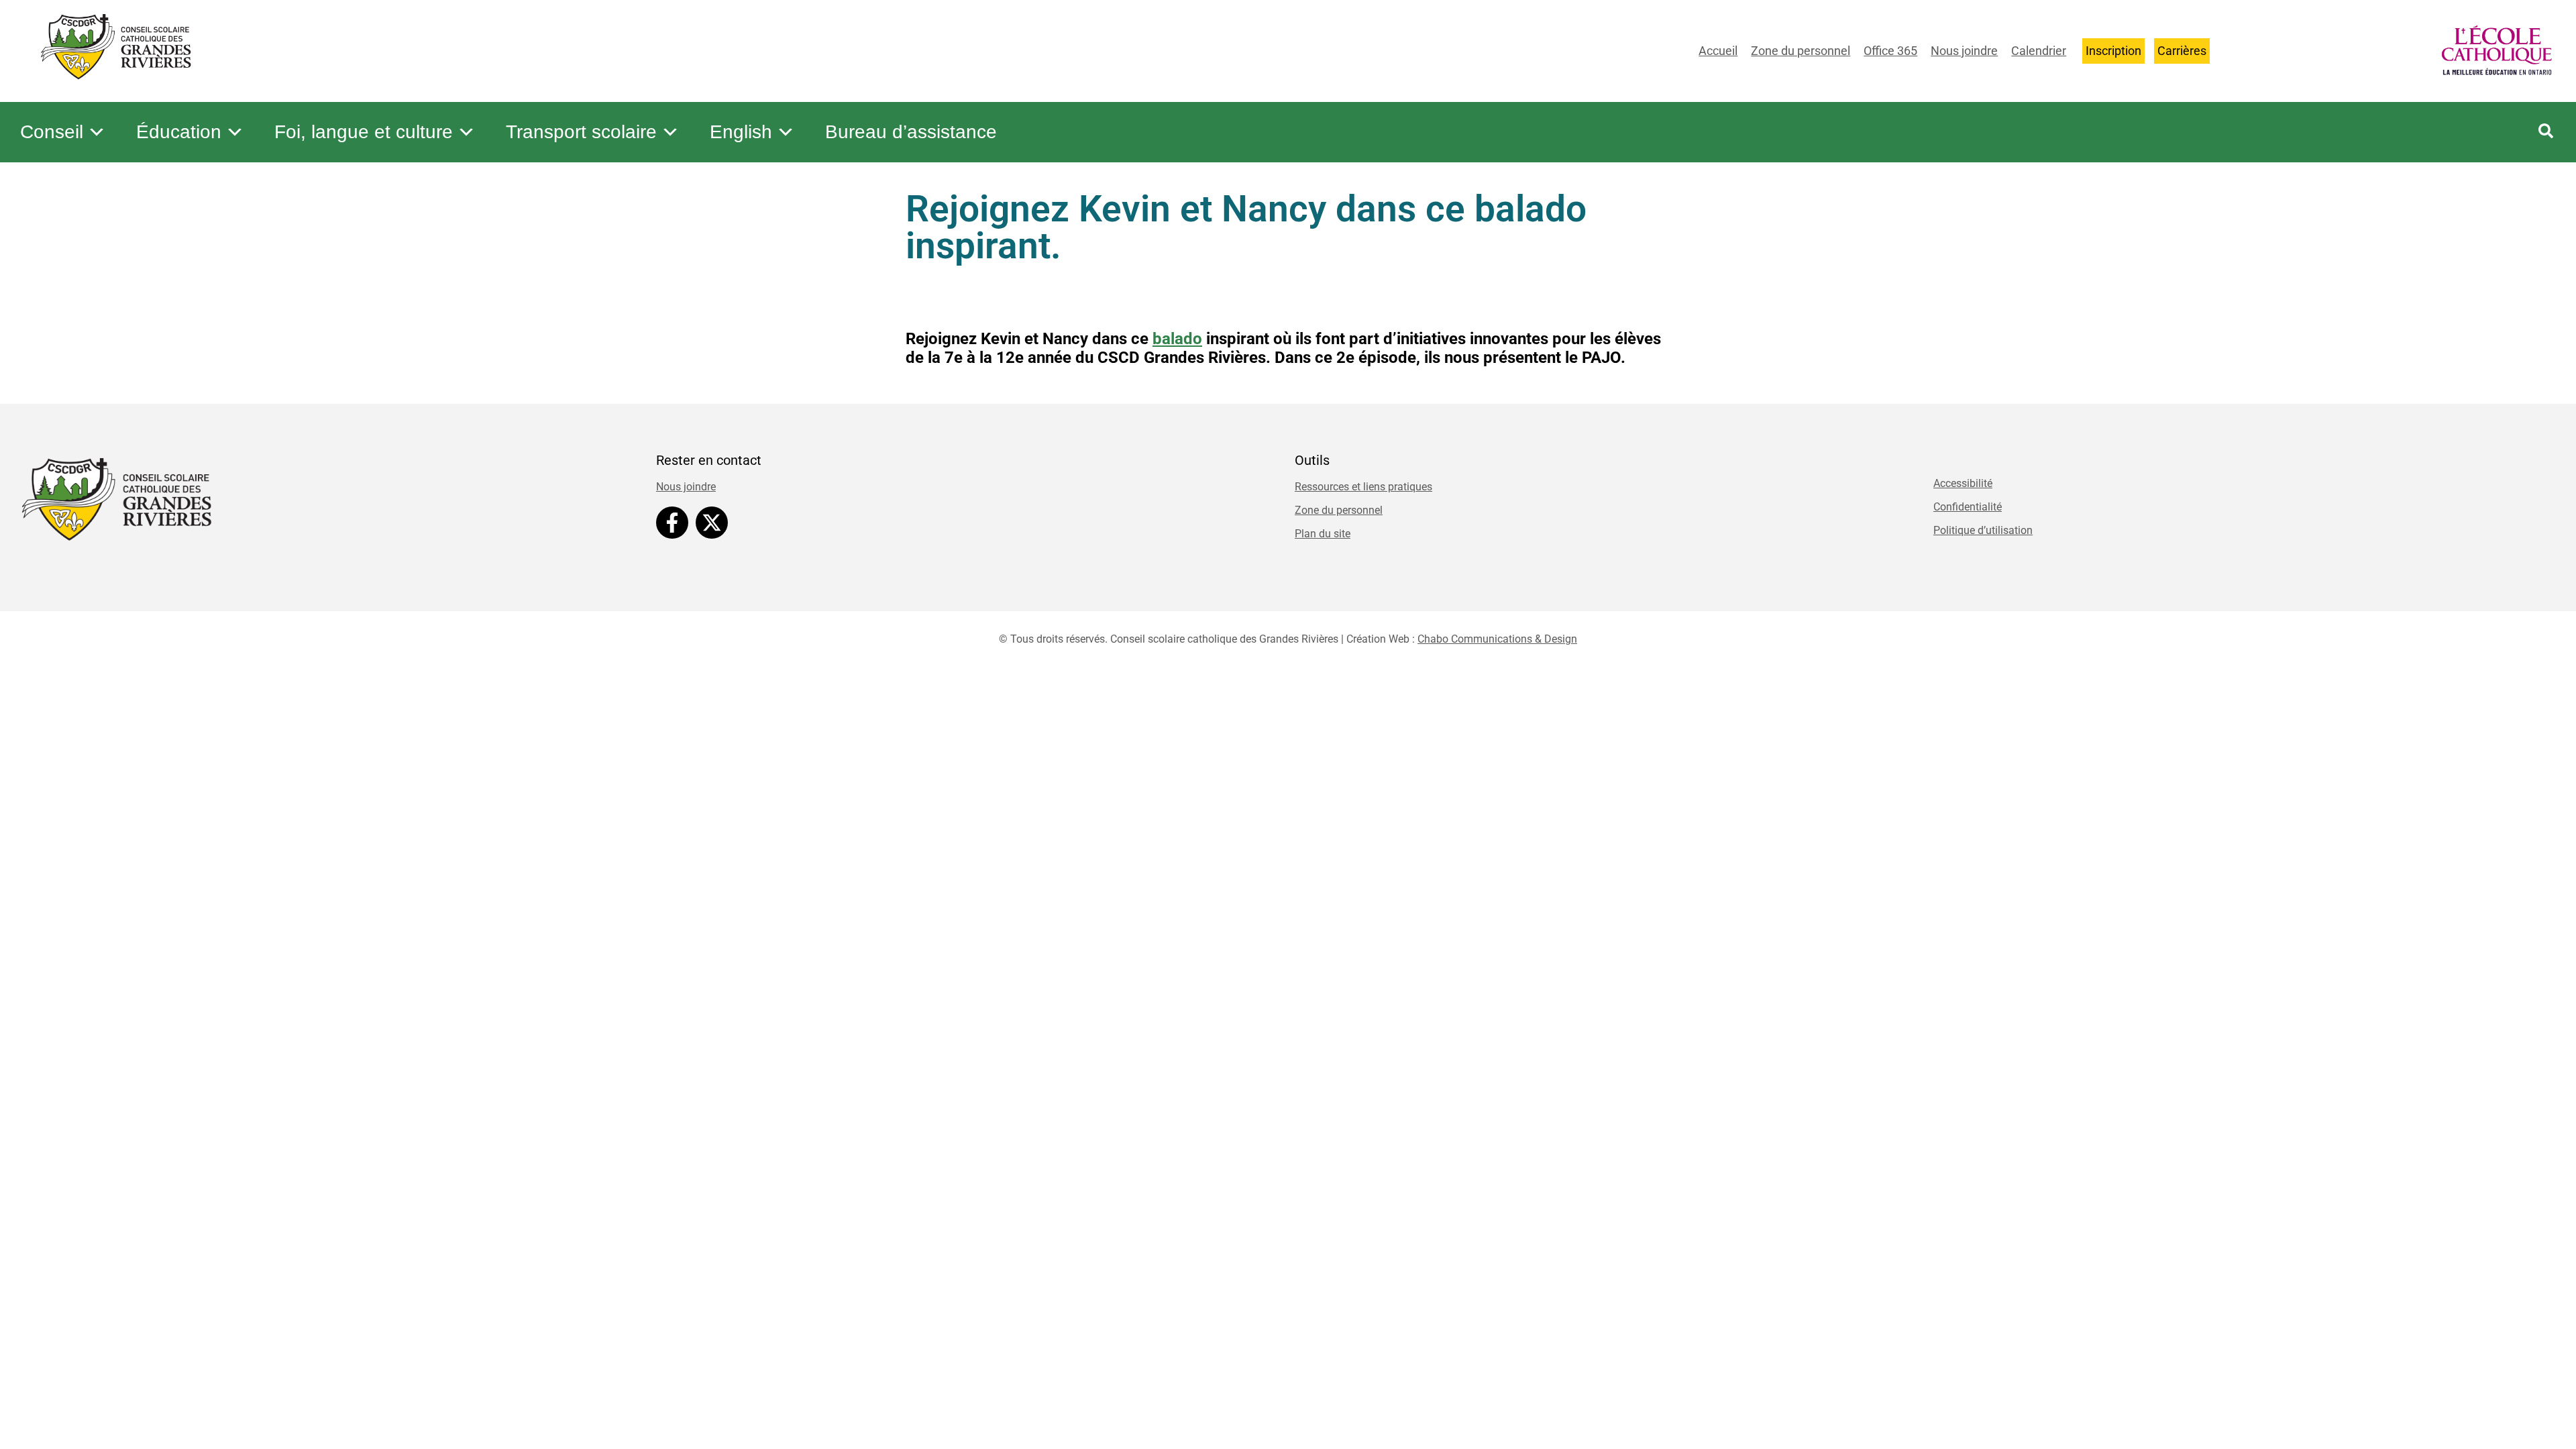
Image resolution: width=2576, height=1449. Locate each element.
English (741, 132)
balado (1177, 339)
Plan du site (1323, 534)
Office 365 (1890, 51)
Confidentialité (1968, 507)
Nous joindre (1964, 51)
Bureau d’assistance (911, 132)
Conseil (52, 132)
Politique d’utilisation (1983, 530)
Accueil (1718, 51)
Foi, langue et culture (364, 132)
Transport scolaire (581, 132)
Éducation (179, 132)
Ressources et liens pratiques (1363, 487)
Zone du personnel (1801, 51)
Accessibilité (1963, 483)
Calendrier (2039, 51)
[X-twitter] (712, 523)
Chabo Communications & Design (1497, 639)
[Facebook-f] (672, 523)
